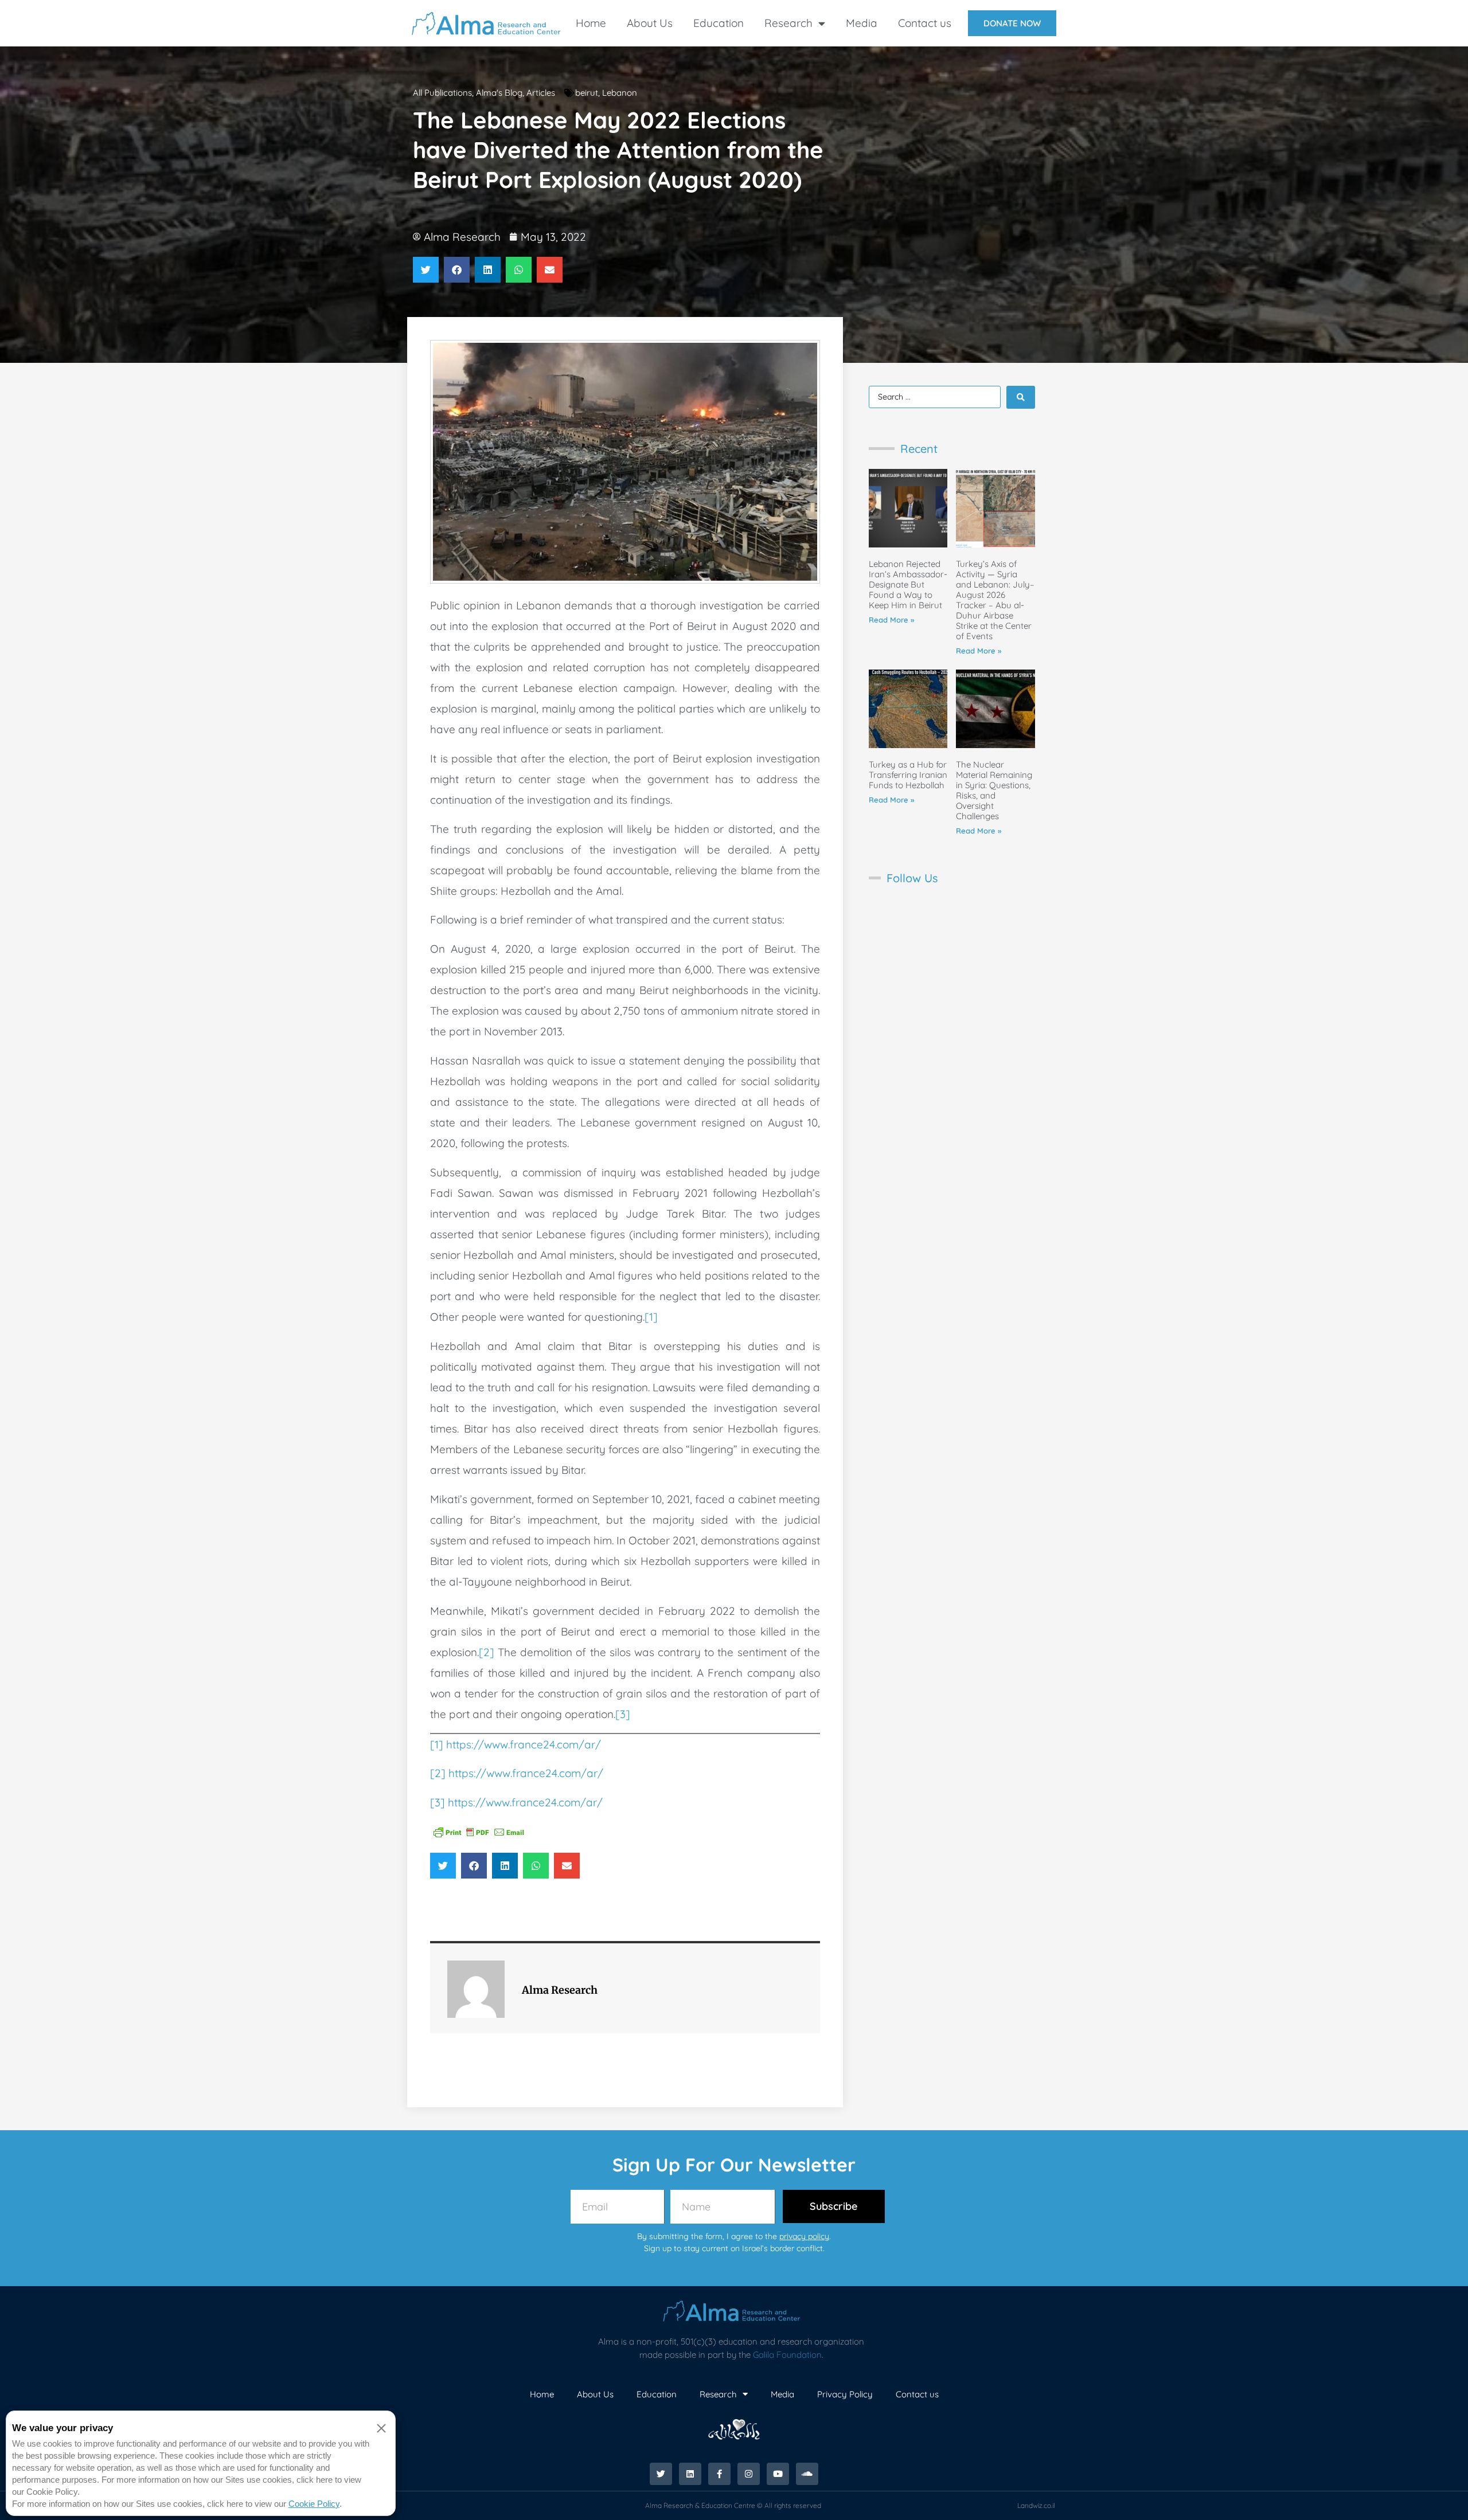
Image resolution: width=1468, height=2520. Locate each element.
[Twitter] (661, 2474)
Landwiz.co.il (1036, 2505)
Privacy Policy (845, 2394)
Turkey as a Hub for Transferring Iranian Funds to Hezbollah (908, 775)
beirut (587, 93)
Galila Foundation (787, 2355)
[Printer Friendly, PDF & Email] (479, 1831)
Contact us (925, 23)
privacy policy (804, 2236)
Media (862, 23)
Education (719, 23)
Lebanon (620, 93)
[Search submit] (1021, 397)
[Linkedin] (690, 2474)
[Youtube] (778, 2474)
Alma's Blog (499, 93)
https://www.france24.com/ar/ (524, 1744)
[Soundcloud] (807, 2474)
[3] (623, 1714)
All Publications (442, 93)
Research (788, 23)
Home (591, 23)
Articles (541, 93)
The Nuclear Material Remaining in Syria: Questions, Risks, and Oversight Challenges (994, 790)
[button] (426, 270)
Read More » (891, 620)
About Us (650, 23)
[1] (651, 1317)
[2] (487, 1652)
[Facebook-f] (719, 2474)
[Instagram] (749, 2474)
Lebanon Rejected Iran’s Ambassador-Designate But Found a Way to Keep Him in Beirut (908, 584)
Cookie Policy (314, 2504)
